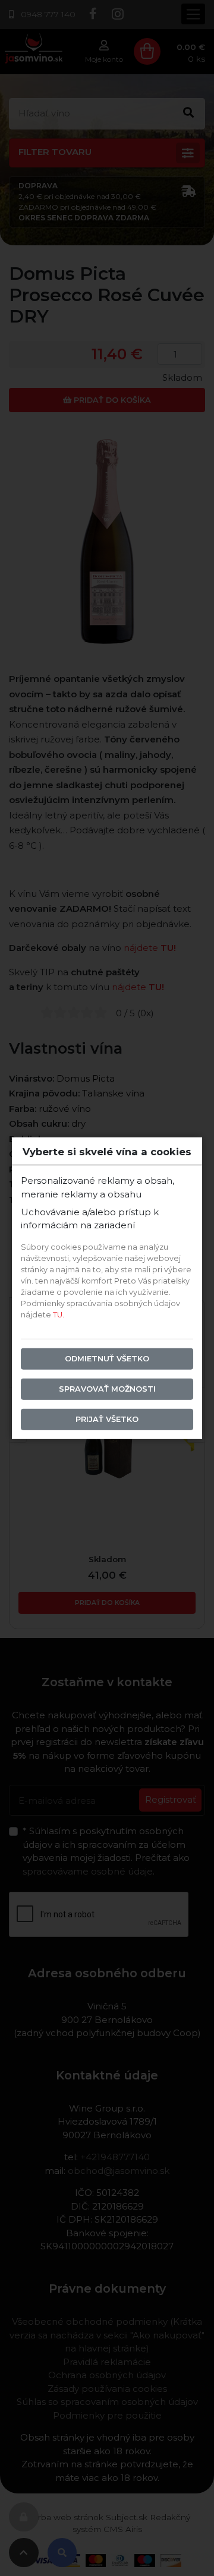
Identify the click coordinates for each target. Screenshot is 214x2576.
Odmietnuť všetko (107, 1359)
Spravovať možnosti (107, 1389)
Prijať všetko (107, 1419)
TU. (59, 1315)
